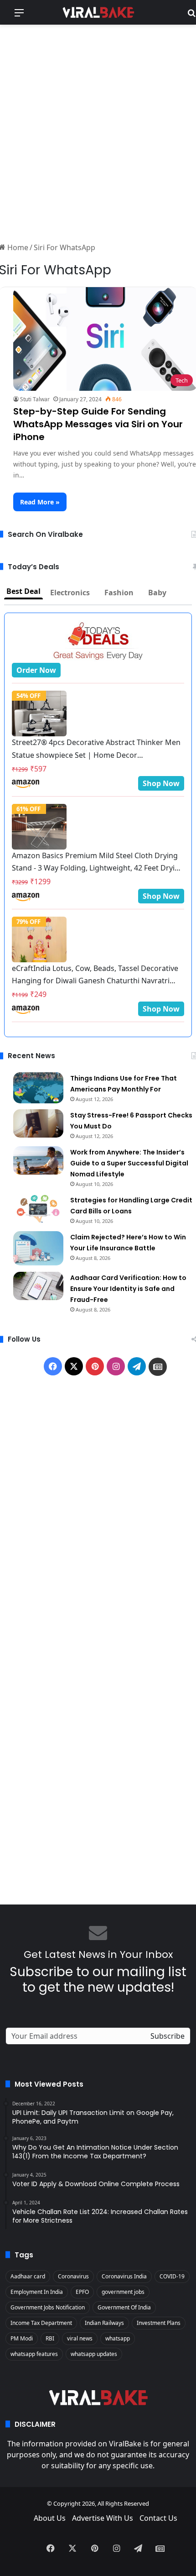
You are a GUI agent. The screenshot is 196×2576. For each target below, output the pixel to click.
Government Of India (124, 2307)
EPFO (82, 2292)
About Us (50, 2518)
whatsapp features (34, 2354)
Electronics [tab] (70, 593)
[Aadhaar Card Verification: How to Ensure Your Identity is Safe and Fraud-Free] (38, 1286)
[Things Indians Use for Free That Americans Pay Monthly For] (38, 1088)
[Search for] (191, 16)
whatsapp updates (94, 2354)
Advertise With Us (103, 2518)
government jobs (123, 2292)
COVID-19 (172, 2276)
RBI (50, 2338)
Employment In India (37, 2292)
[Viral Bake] (98, 12)
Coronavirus (73, 2276)
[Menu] (19, 16)
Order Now (36, 670)
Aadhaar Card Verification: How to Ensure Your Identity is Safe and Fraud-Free (128, 1289)
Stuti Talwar (35, 399)
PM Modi (22, 2338)
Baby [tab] (157, 593)
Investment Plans (159, 2323)
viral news (80, 2338)
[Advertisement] (98, 132)
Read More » (40, 502)
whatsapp (118, 2338)
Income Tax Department (41, 2323)
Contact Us (158, 2518)
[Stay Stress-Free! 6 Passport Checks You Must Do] (38, 1123)
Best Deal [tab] (23, 591)
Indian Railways (104, 2323)
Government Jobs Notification (48, 2307)
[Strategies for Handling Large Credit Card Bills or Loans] (38, 1208)
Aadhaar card (28, 2276)
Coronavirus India (124, 2276)
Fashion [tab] (119, 593)
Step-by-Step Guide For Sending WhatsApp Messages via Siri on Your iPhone (98, 424)
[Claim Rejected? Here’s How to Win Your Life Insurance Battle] (38, 1248)
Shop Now (161, 783)
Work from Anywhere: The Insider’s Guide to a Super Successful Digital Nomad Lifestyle (129, 1163)
